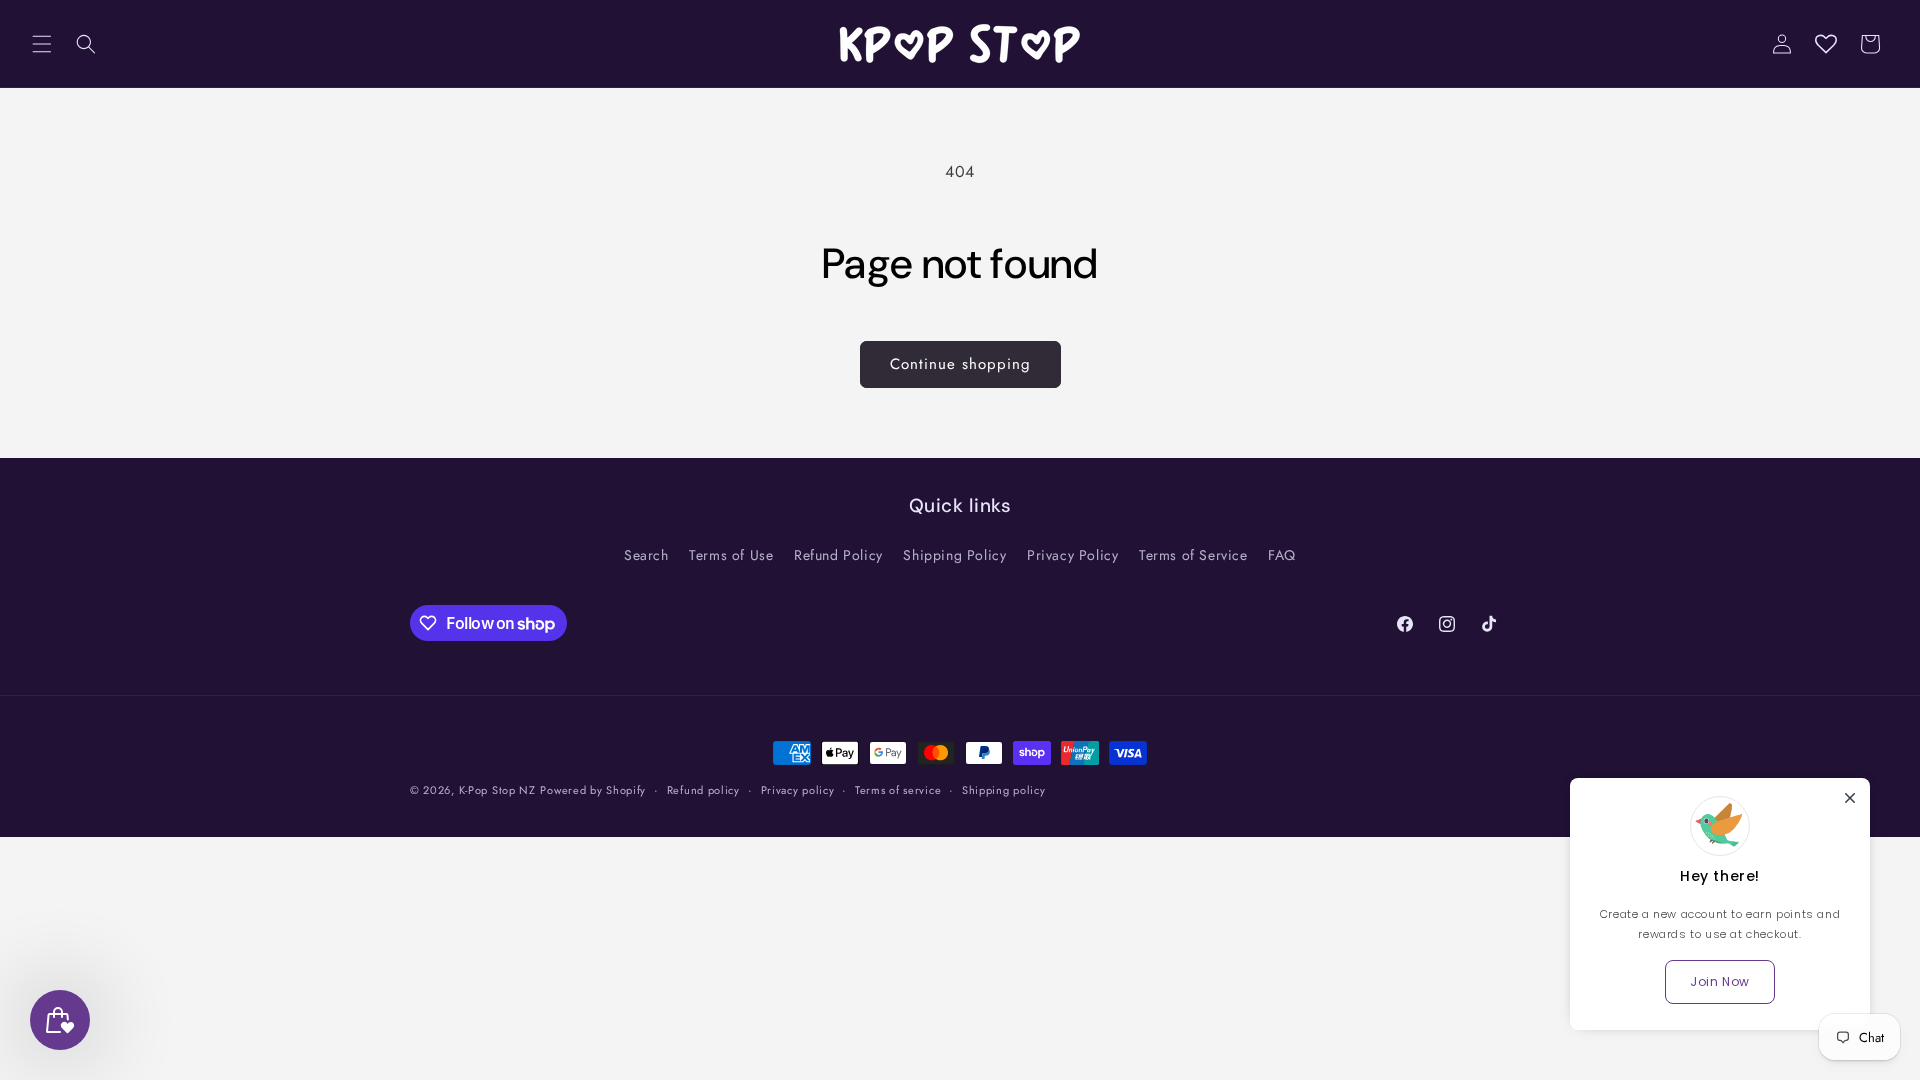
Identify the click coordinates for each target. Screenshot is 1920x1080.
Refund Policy (838, 555)
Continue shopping (960, 364)
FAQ (1282, 555)
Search (646, 555)
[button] (42, 44)
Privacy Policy (1072, 555)
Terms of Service (1193, 555)
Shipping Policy (954, 555)
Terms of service (898, 790)
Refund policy (703, 790)
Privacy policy (798, 790)
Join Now (1720, 981)
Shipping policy (1004, 790)
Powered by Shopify (593, 790)
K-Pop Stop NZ (497, 790)
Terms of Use (731, 555)
